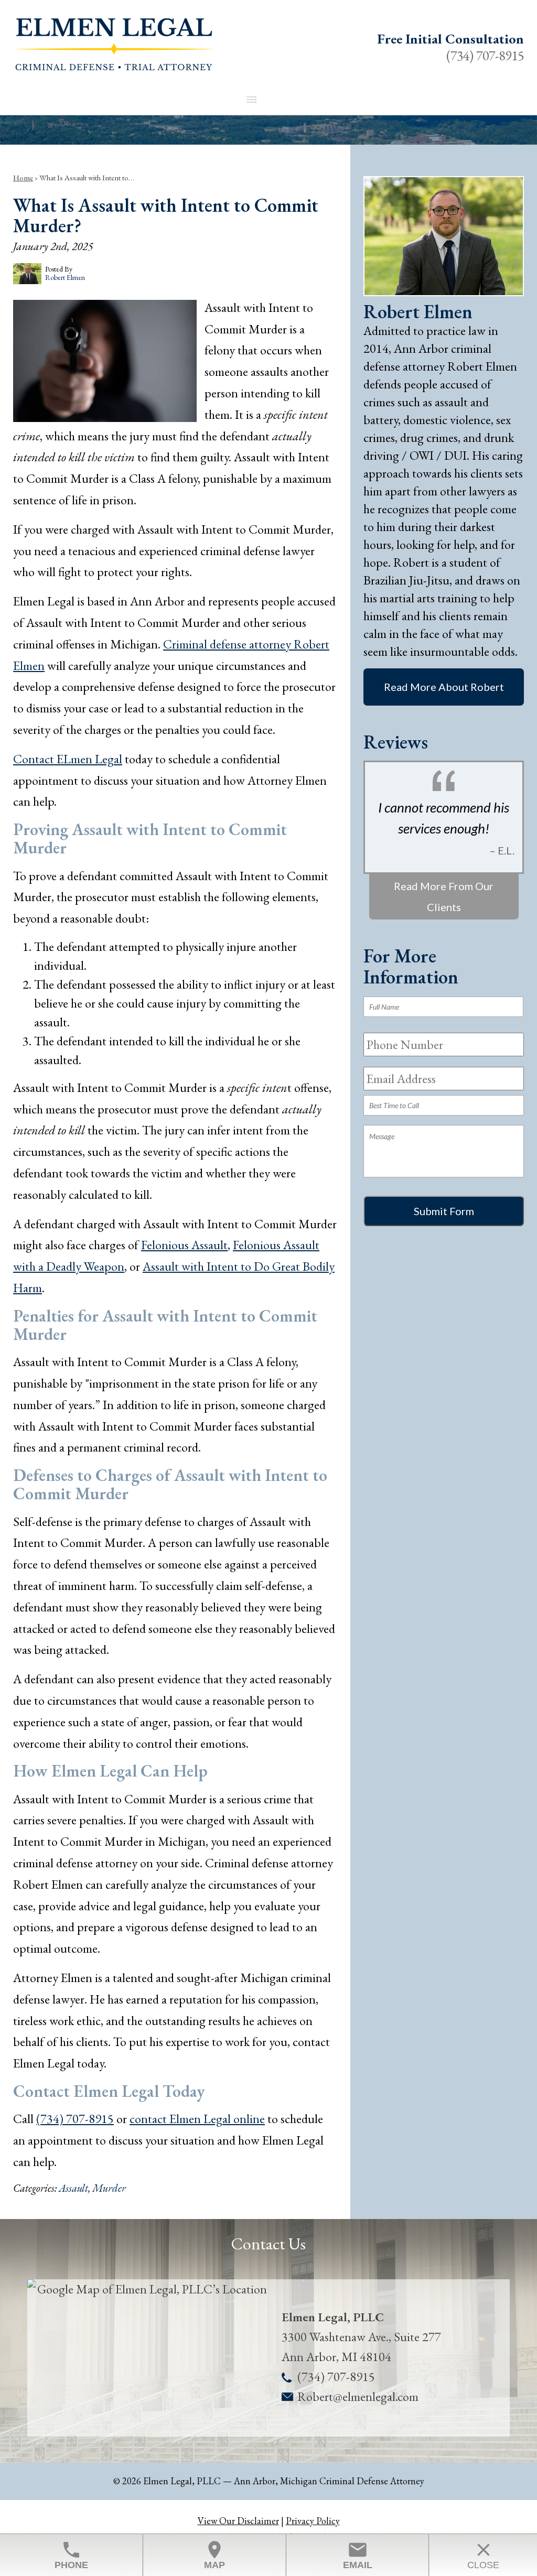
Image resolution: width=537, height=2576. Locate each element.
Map (214, 2555)
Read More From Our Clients (444, 897)
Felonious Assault (184, 1245)
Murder (109, 2188)
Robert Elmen (418, 312)
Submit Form (444, 1211)
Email (358, 2555)
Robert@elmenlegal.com (358, 2396)
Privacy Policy (313, 2521)
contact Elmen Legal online (197, 2119)
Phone (71, 2555)
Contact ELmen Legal (68, 759)
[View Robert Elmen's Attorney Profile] (444, 292)
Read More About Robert (444, 687)
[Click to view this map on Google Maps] (148, 2358)
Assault (73, 2188)
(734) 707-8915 (485, 56)
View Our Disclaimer (238, 2521)
